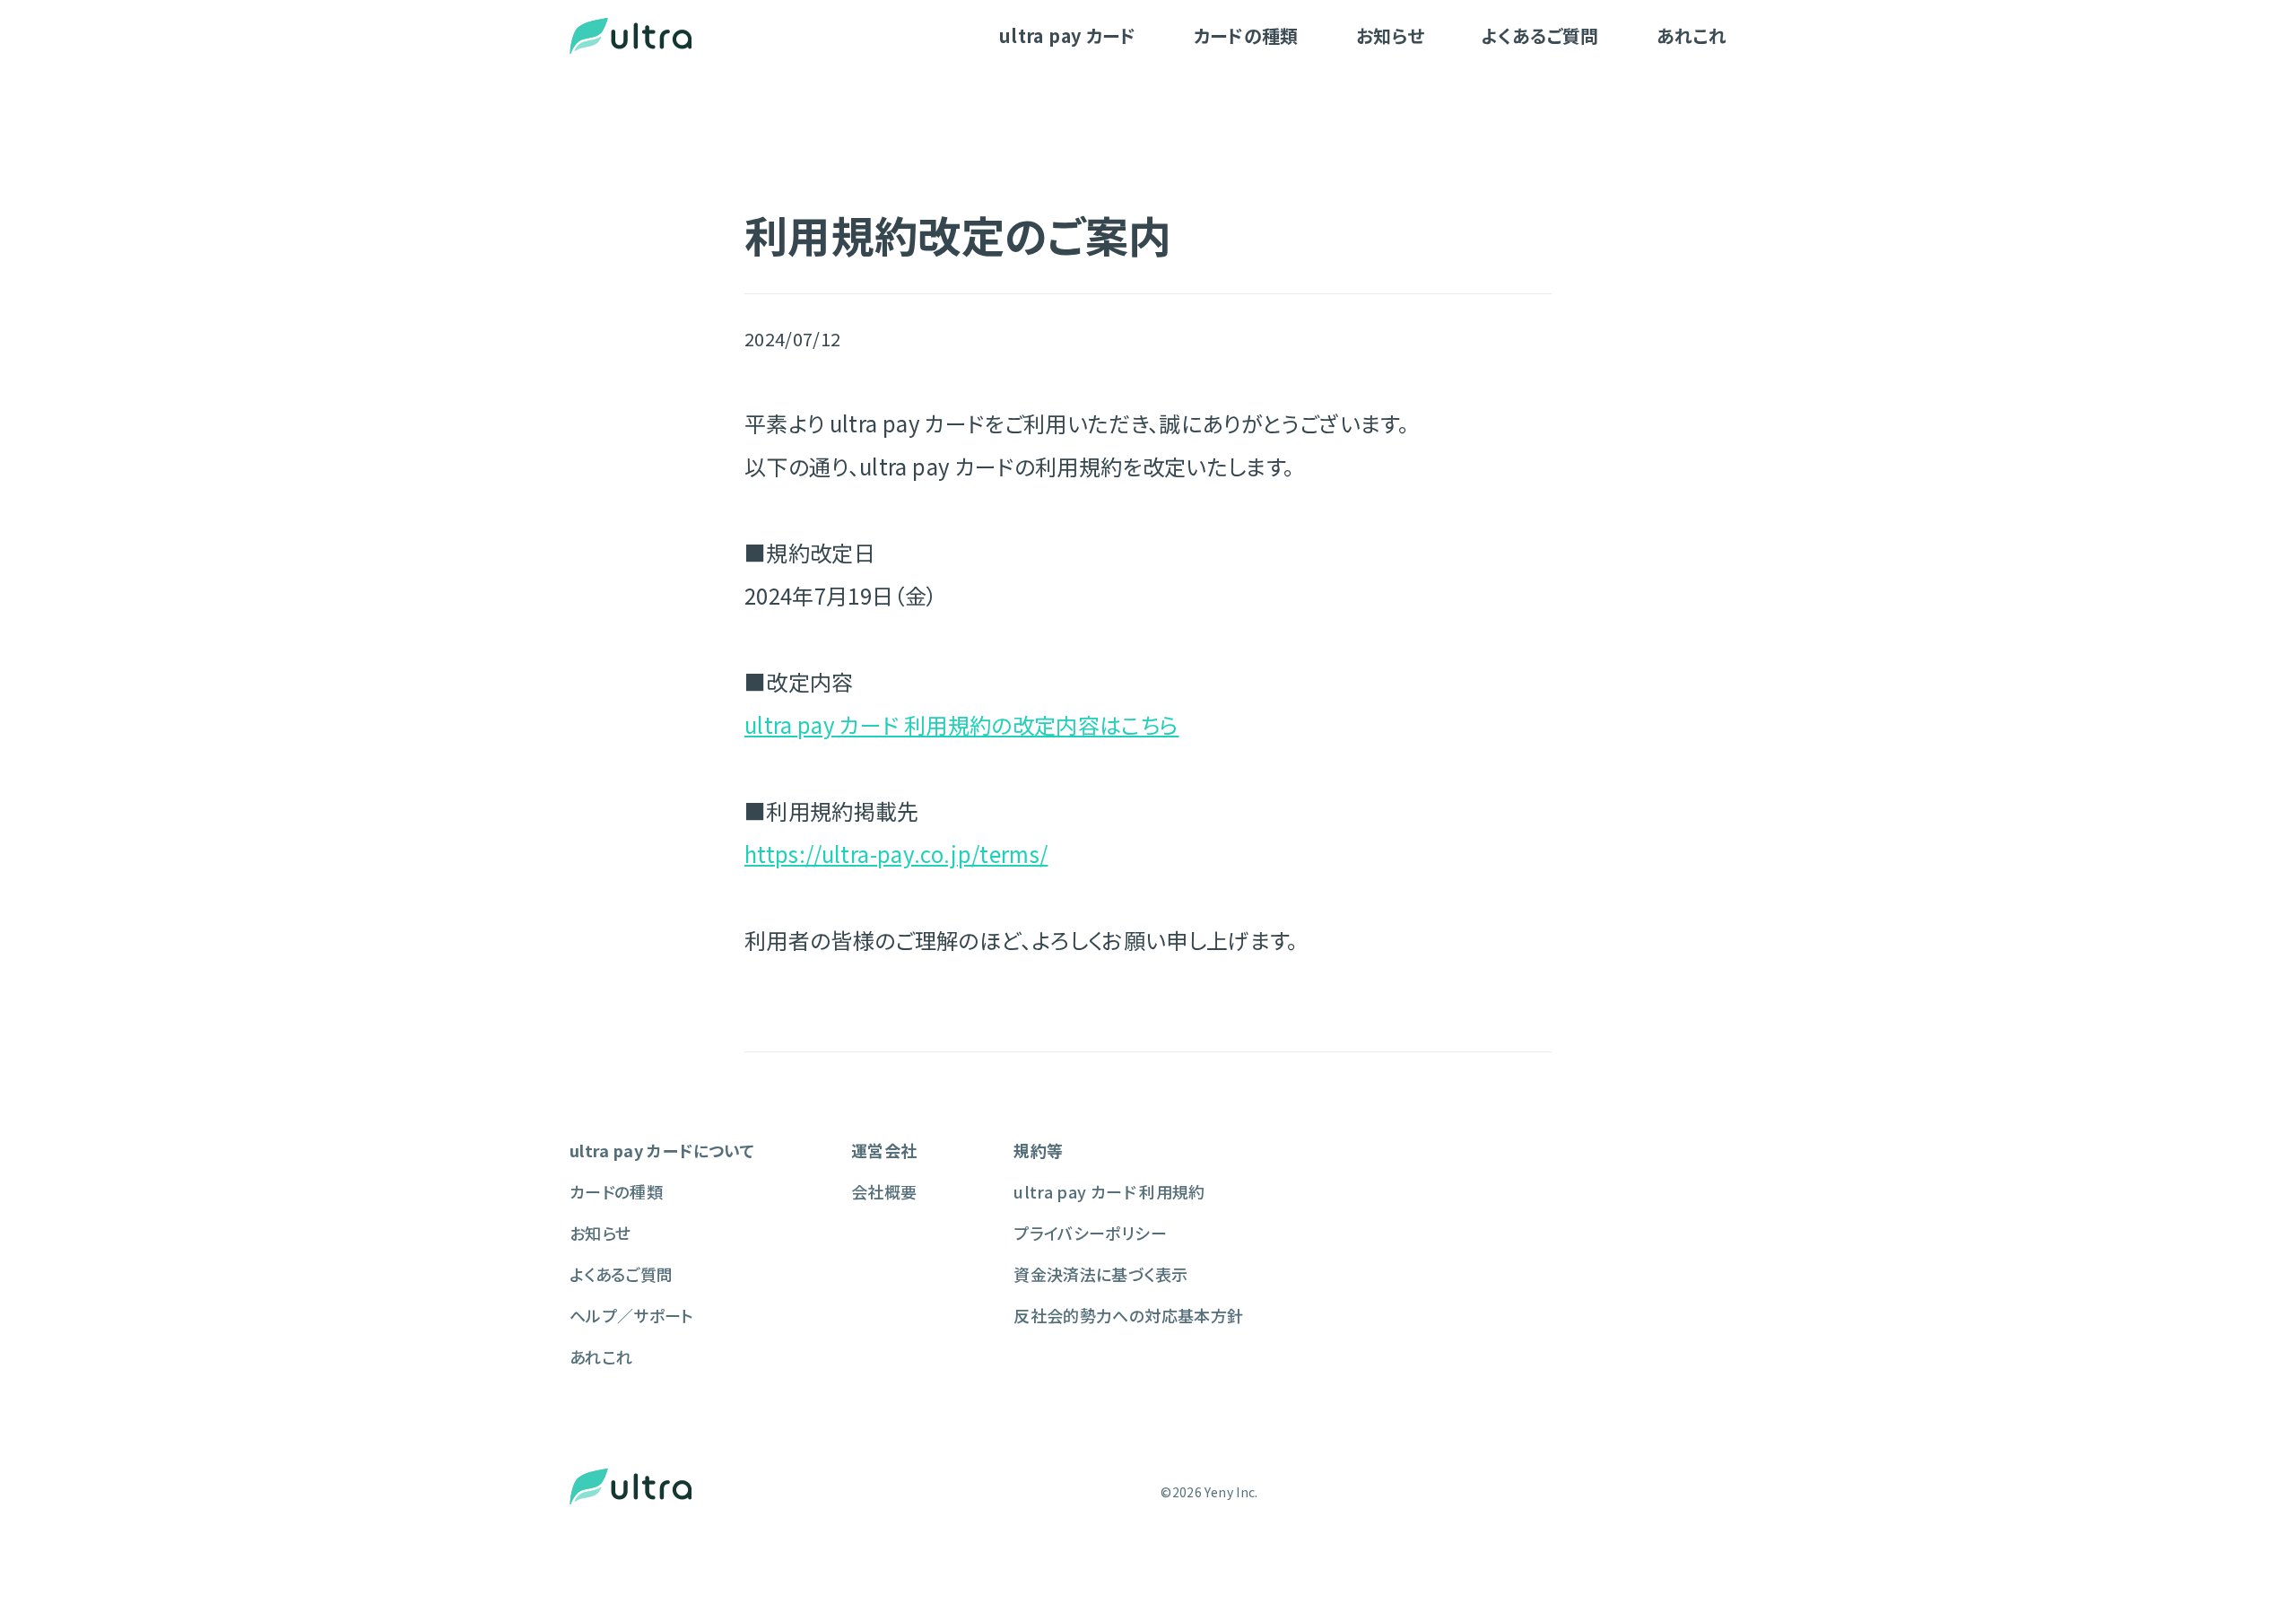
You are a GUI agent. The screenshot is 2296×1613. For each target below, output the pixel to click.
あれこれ (1692, 35)
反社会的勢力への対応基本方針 (1128, 1315)
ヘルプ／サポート (632, 1315)
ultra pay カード (1068, 35)
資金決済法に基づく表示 (1100, 1274)
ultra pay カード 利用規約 (1109, 1191)
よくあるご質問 (1540, 35)
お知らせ (1390, 35)
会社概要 (884, 1191)
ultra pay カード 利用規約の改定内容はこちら (961, 724)
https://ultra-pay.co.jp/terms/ (896, 854)
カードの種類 (1246, 35)
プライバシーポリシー (1090, 1233)
